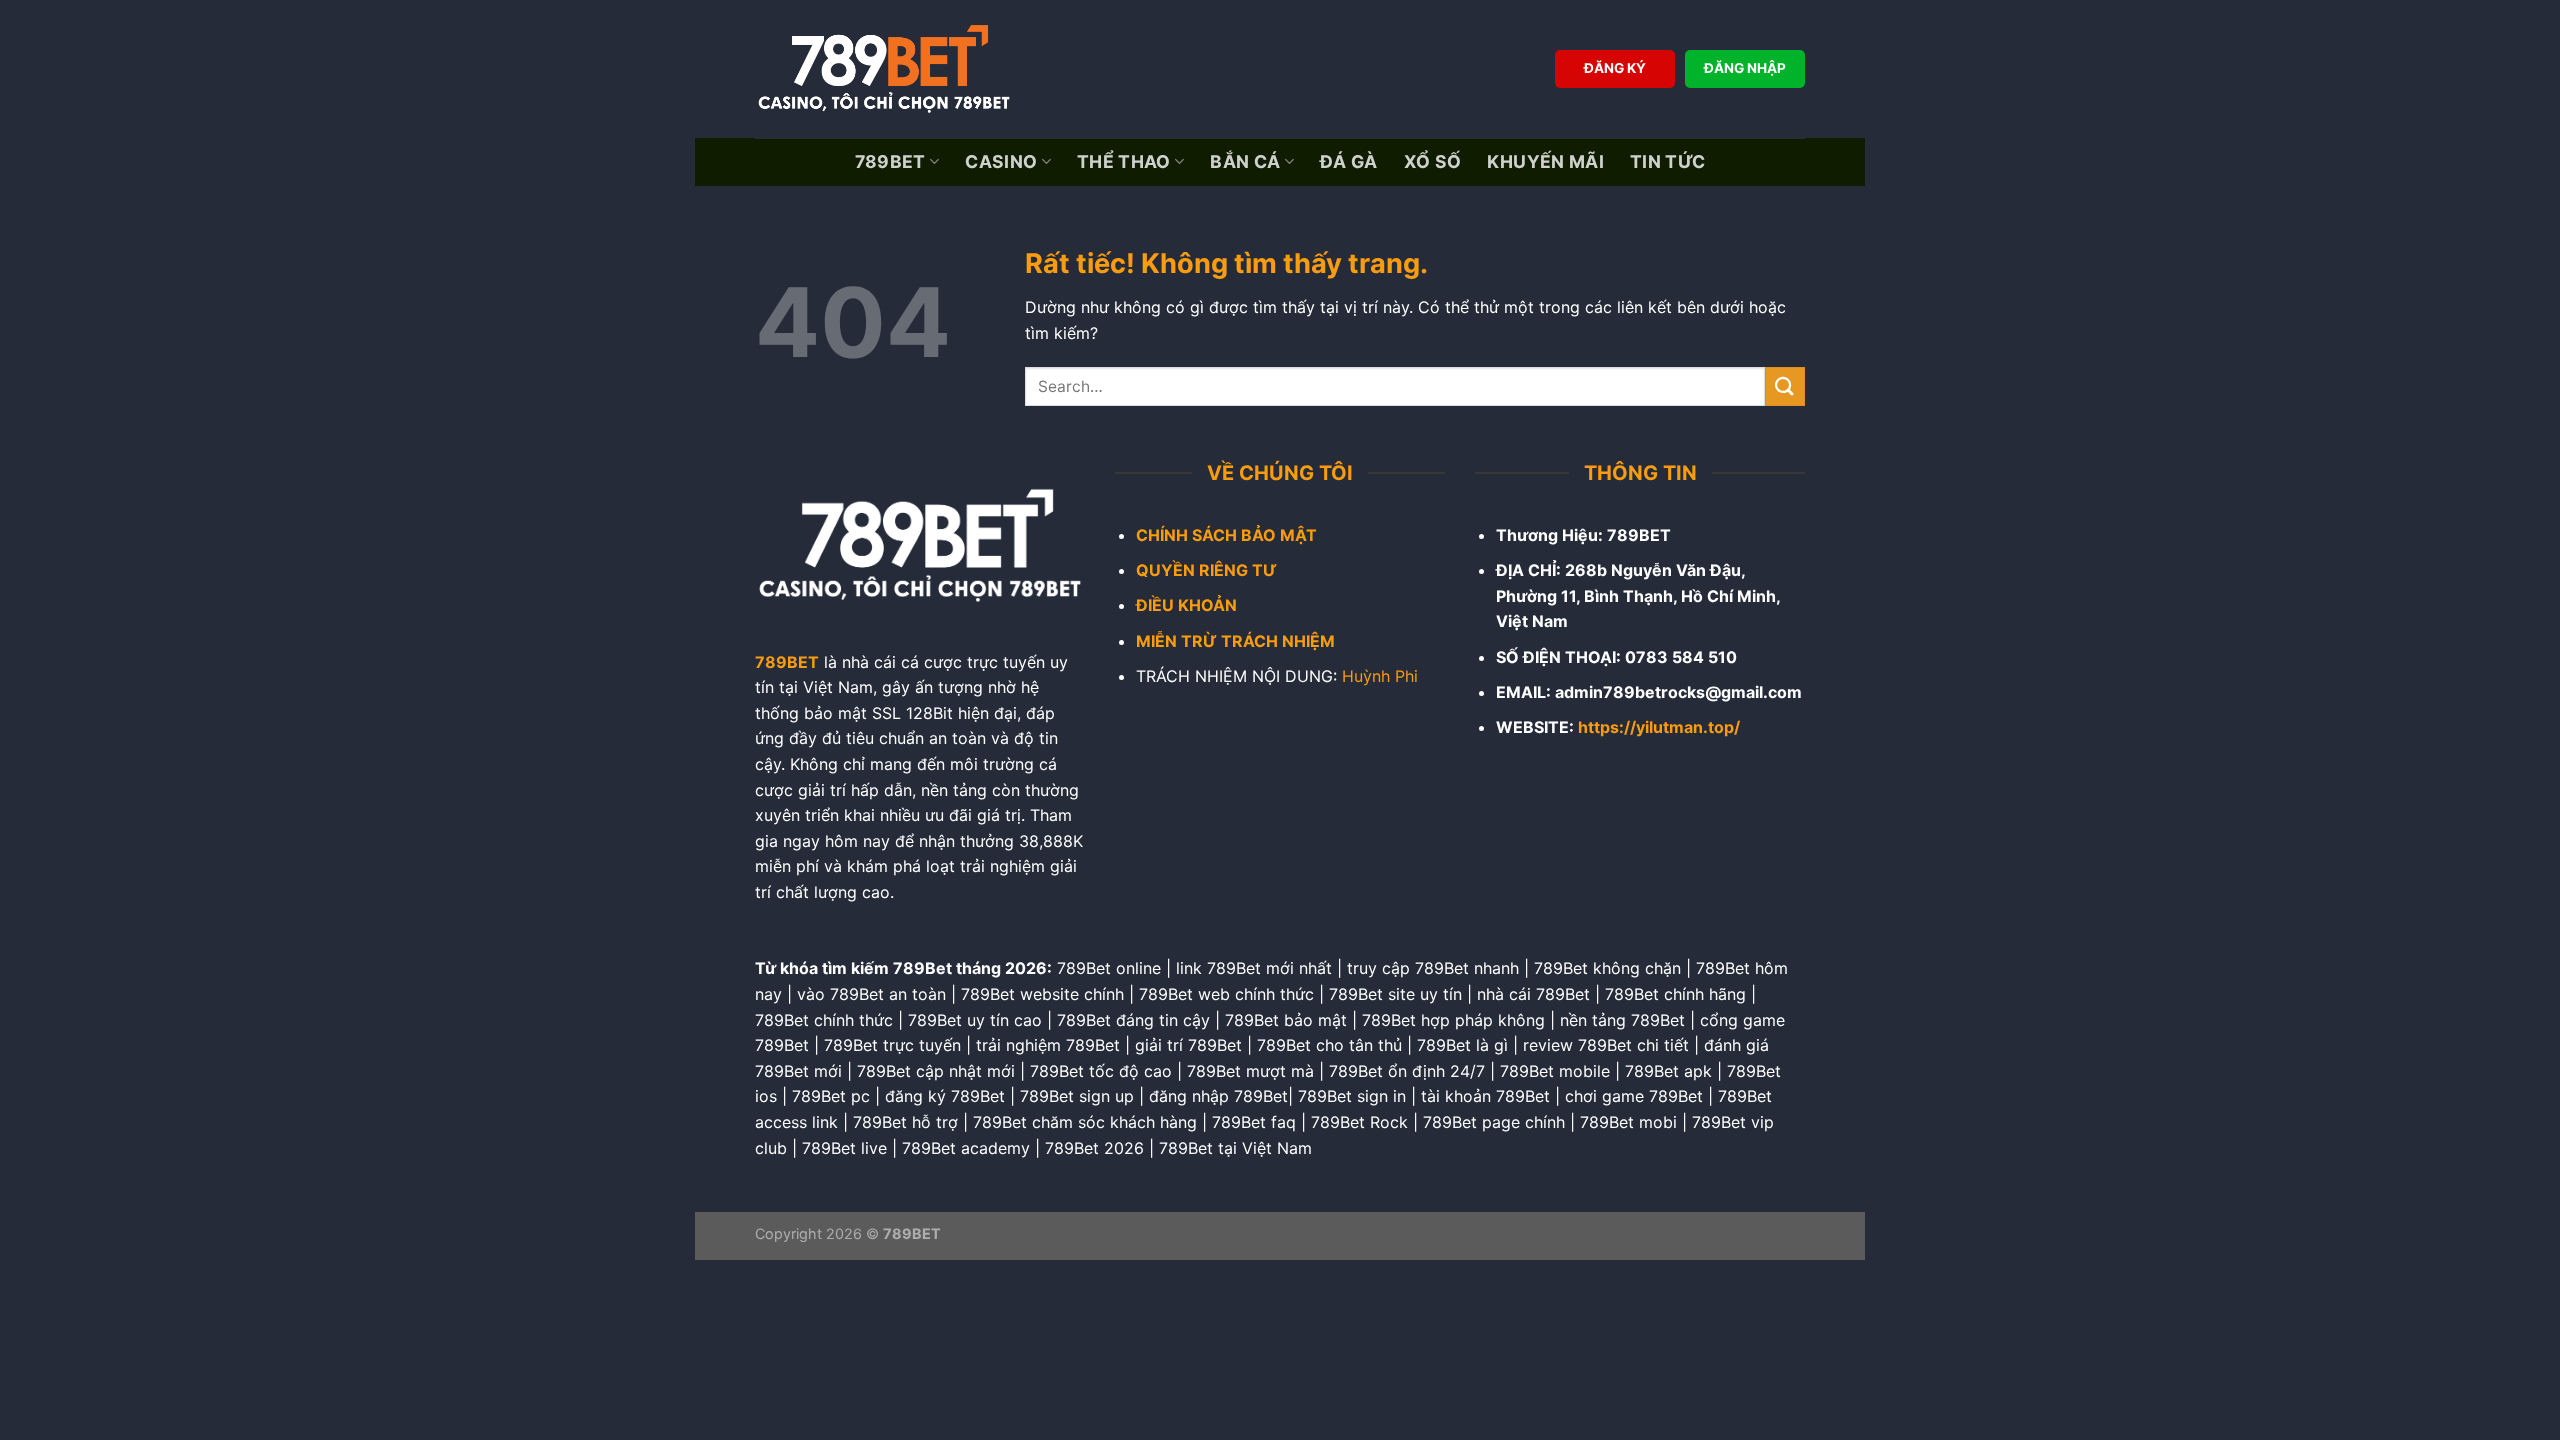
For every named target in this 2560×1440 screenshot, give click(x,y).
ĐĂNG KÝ (1615, 68)
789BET (890, 161)
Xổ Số (1433, 161)
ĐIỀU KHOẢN (1186, 605)
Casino (1001, 161)
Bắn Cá (1245, 161)
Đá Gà (1349, 161)
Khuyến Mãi (1545, 161)
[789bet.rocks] (890, 69)
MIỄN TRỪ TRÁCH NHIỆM (1235, 641)
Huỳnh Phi (1380, 676)
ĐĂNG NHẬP (1745, 68)
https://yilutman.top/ (1659, 727)
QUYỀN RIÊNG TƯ (1206, 570)
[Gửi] (1785, 386)
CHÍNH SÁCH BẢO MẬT (1226, 535)
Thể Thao (1124, 161)
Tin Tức (1667, 161)
